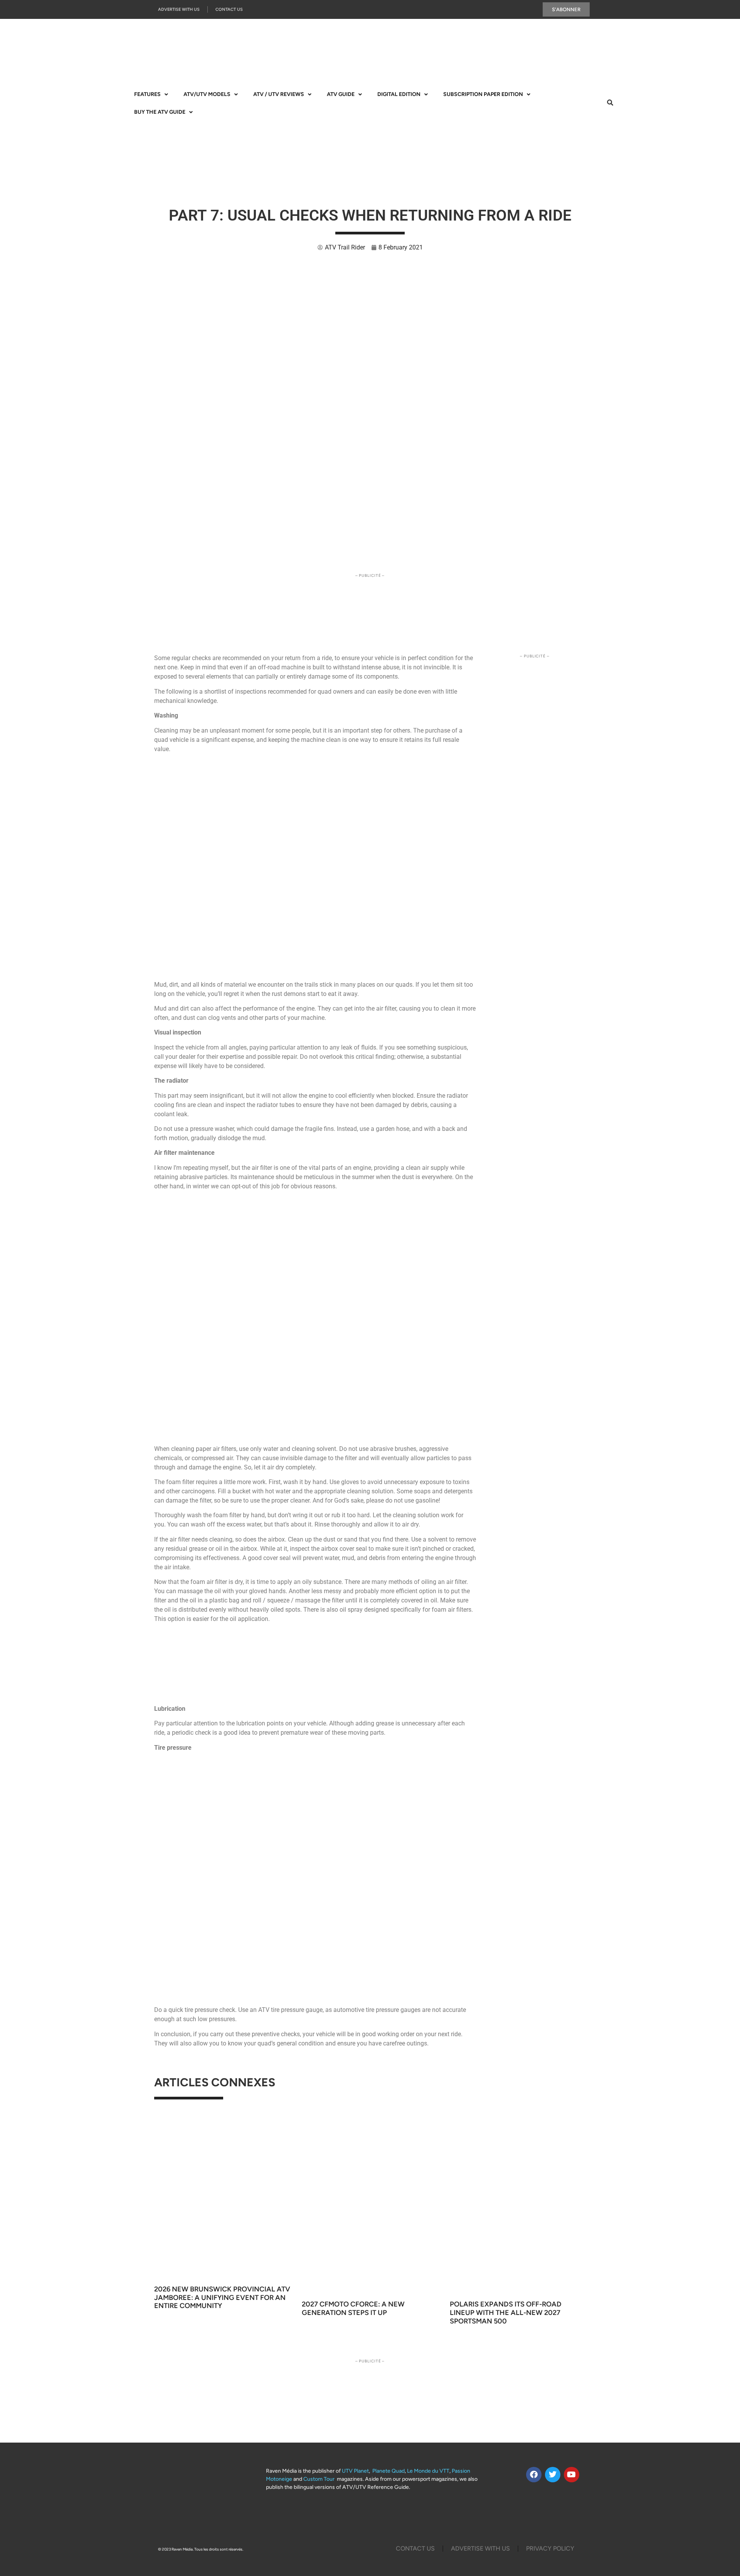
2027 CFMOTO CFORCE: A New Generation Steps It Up (353, 2308)
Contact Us (229, 9)
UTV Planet (355, 2471)
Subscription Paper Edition (483, 94)
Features (147, 94)
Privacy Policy (550, 2548)
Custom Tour (319, 2479)
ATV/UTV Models (207, 94)
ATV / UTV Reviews (279, 94)
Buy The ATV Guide (160, 112)
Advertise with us (179, 9)
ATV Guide (341, 94)
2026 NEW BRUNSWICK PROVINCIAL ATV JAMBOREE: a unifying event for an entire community (222, 2297)
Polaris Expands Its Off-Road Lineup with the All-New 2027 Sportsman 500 (506, 2312)
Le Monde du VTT (428, 2471)
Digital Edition (399, 94)
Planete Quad (388, 2471)
